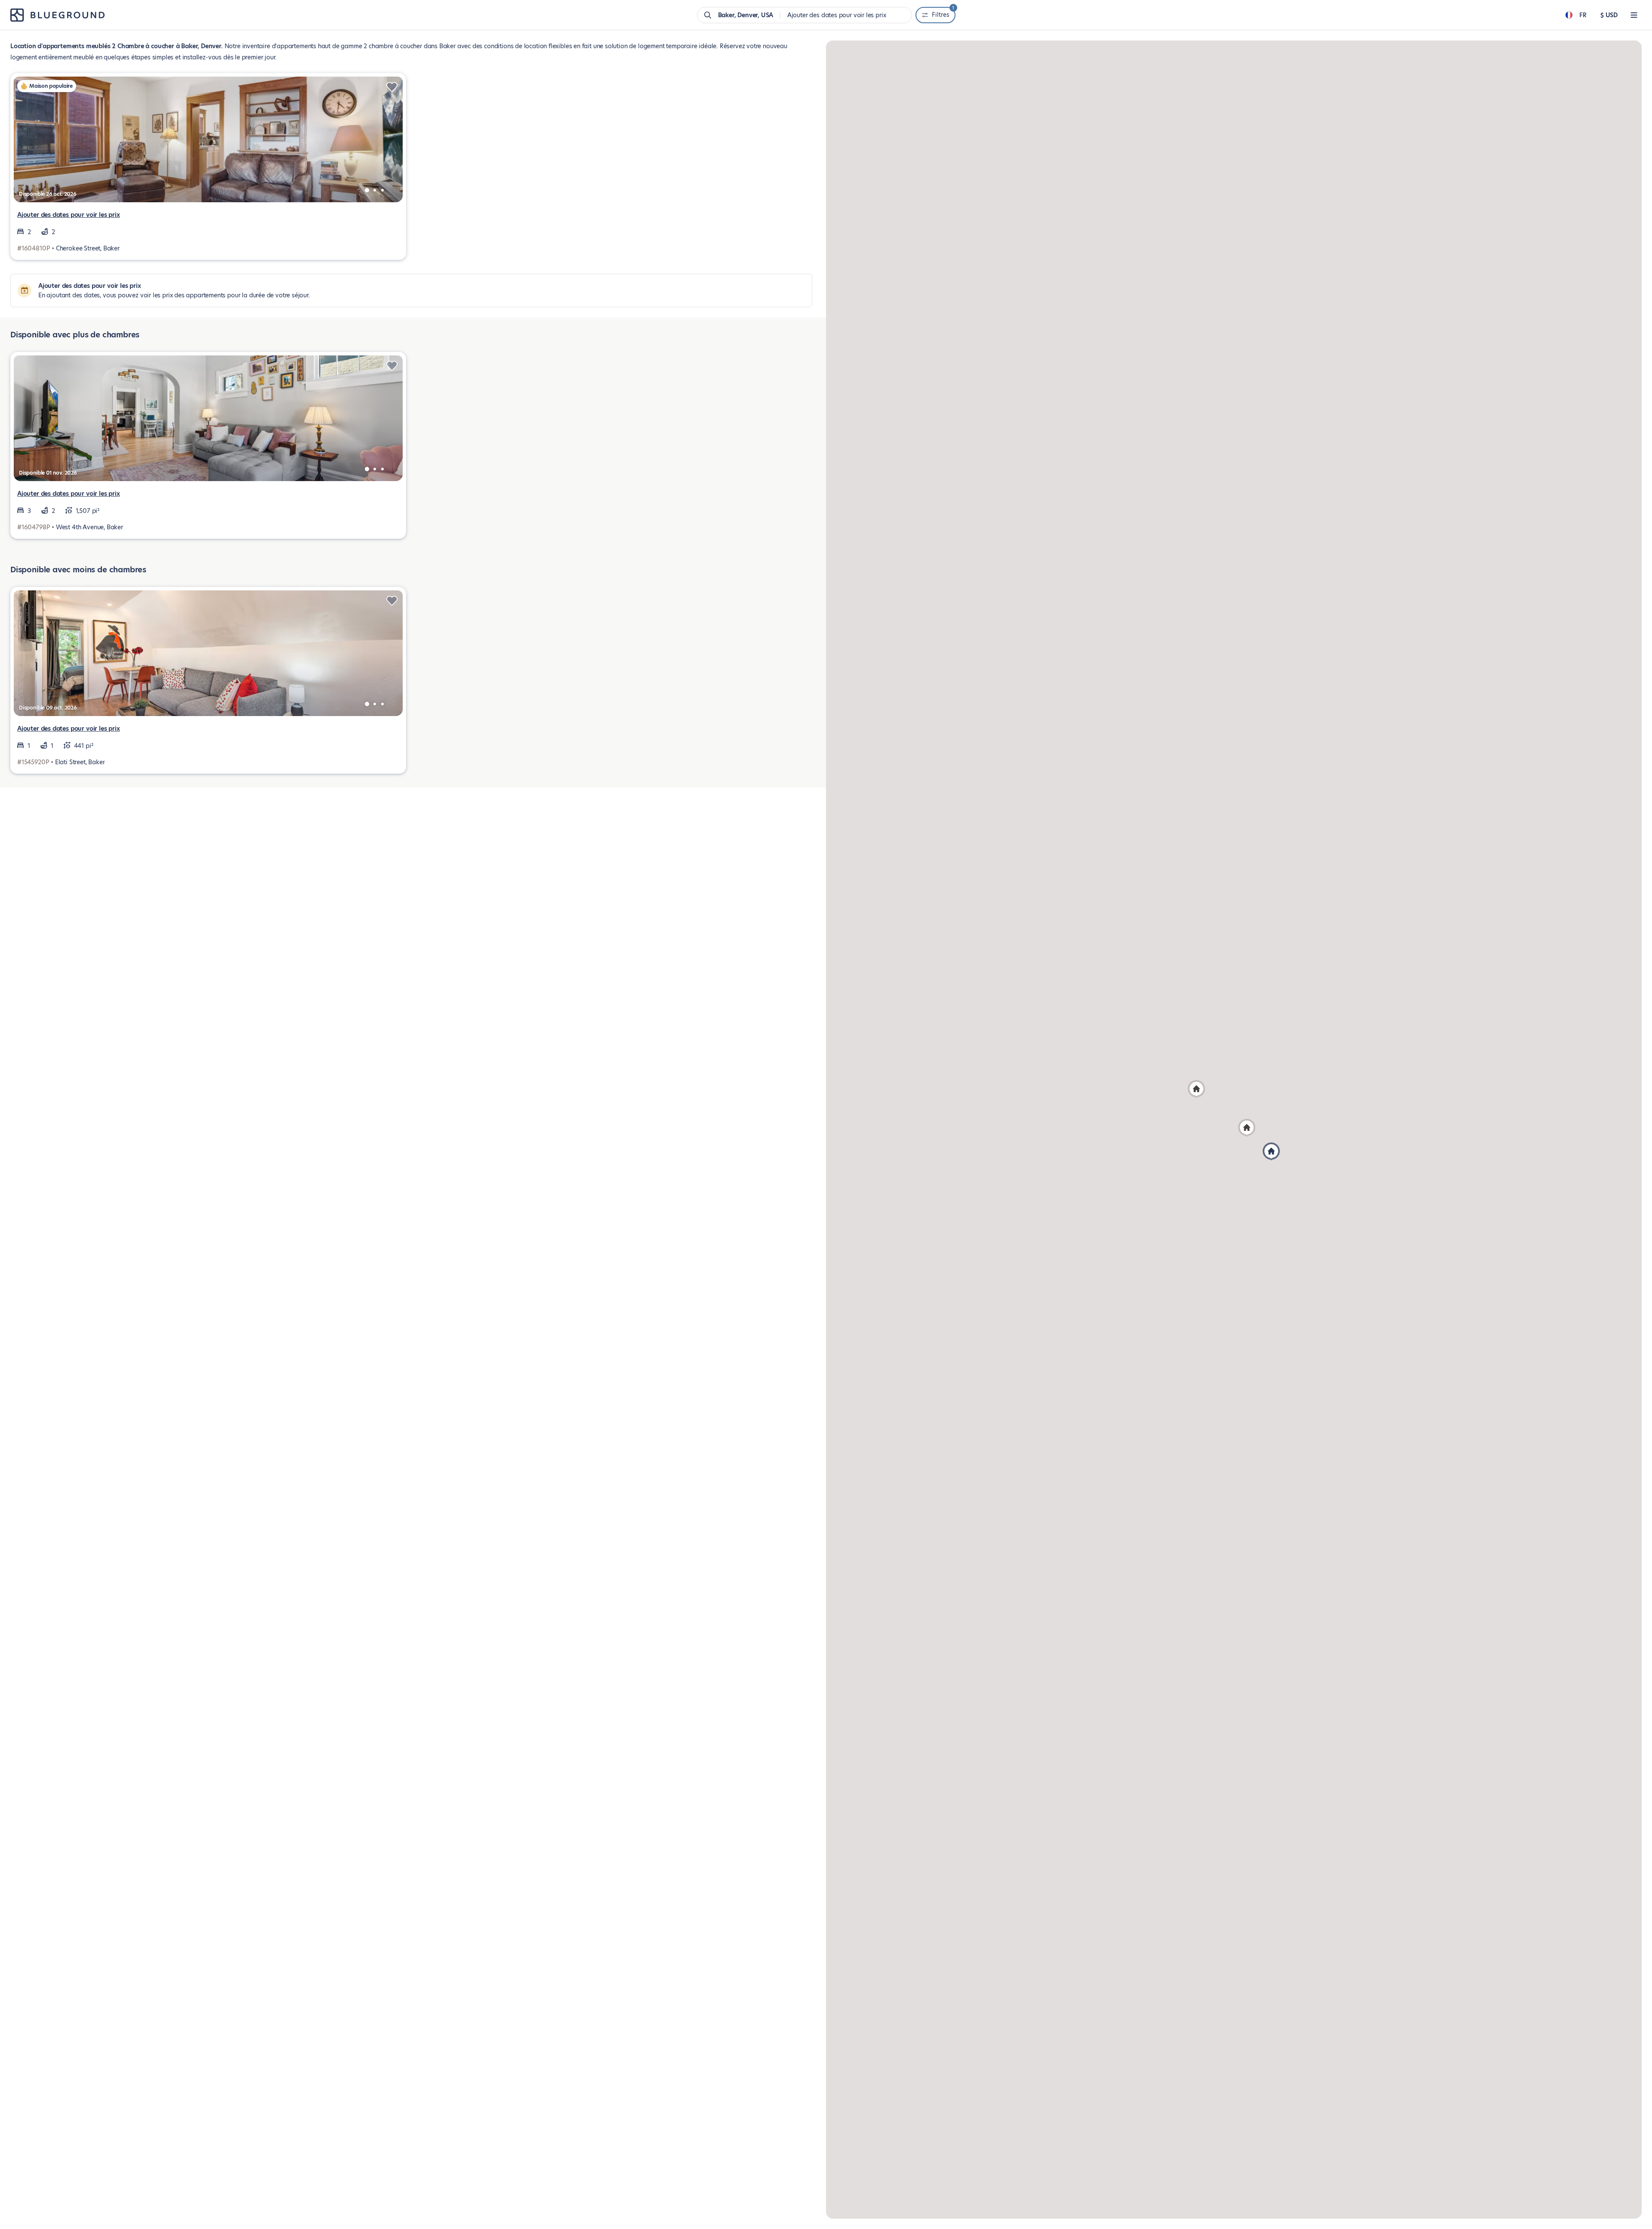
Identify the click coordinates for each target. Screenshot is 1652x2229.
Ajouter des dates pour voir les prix (69, 215)
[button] (1196, 1089)
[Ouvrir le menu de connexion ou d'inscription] (1634, 15)
